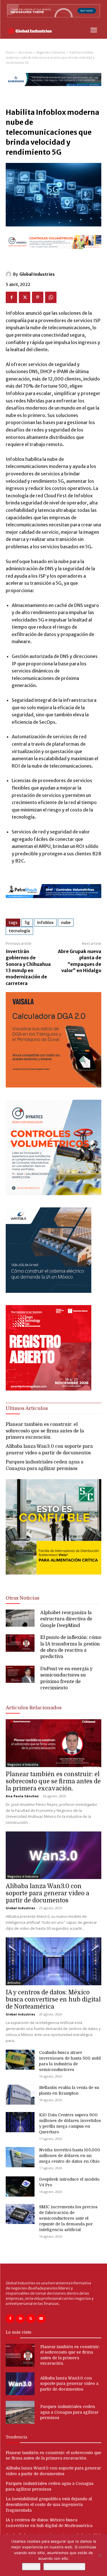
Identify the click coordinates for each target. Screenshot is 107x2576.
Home (10, 53)
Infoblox (45, 923)
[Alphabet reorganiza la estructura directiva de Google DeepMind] (20, 1618)
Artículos (14, 1983)
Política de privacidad (64, 2567)
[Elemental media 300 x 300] (49, 1389)
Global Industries (37, 274)
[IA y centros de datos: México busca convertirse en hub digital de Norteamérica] (53, 1961)
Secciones (25, 53)
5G (27, 923)
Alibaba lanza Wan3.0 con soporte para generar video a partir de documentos (48, 1893)
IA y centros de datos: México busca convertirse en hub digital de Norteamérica (53, 2000)
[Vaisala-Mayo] (53, 1086)
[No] (100, 2555)
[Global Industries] (9, 274)
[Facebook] (11, 297)
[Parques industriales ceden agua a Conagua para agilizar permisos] (20, 2412)
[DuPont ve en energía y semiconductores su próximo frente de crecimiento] (20, 1674)
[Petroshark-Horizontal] (53, 903)
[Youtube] (41, 2319)
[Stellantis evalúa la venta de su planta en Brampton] (20, 2095)
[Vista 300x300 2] (53, 1579)
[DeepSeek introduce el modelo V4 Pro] (20, 2186)
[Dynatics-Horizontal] (53, 254)
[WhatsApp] (51, 297)
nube (66, 923)
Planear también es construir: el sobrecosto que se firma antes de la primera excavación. (45, 1431)
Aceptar (31, 2567)
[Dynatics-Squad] (53, 1194)
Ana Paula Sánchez (22, 1796)
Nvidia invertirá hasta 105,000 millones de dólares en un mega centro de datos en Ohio (70, 2156)
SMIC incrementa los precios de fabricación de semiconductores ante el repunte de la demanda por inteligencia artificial (68, 2218)
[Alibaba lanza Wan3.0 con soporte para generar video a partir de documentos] (53, 1855)
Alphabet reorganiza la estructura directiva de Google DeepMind (66, 1619)
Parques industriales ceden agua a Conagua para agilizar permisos (69, 2412)
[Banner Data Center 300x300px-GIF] (49, 1291)
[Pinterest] (38, 297)
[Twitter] (25, 297)
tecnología (19, 931)
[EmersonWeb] (53, 91)
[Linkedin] (20, 2319)
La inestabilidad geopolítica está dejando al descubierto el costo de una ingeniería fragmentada (49, 2504)
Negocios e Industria (51, 53)
